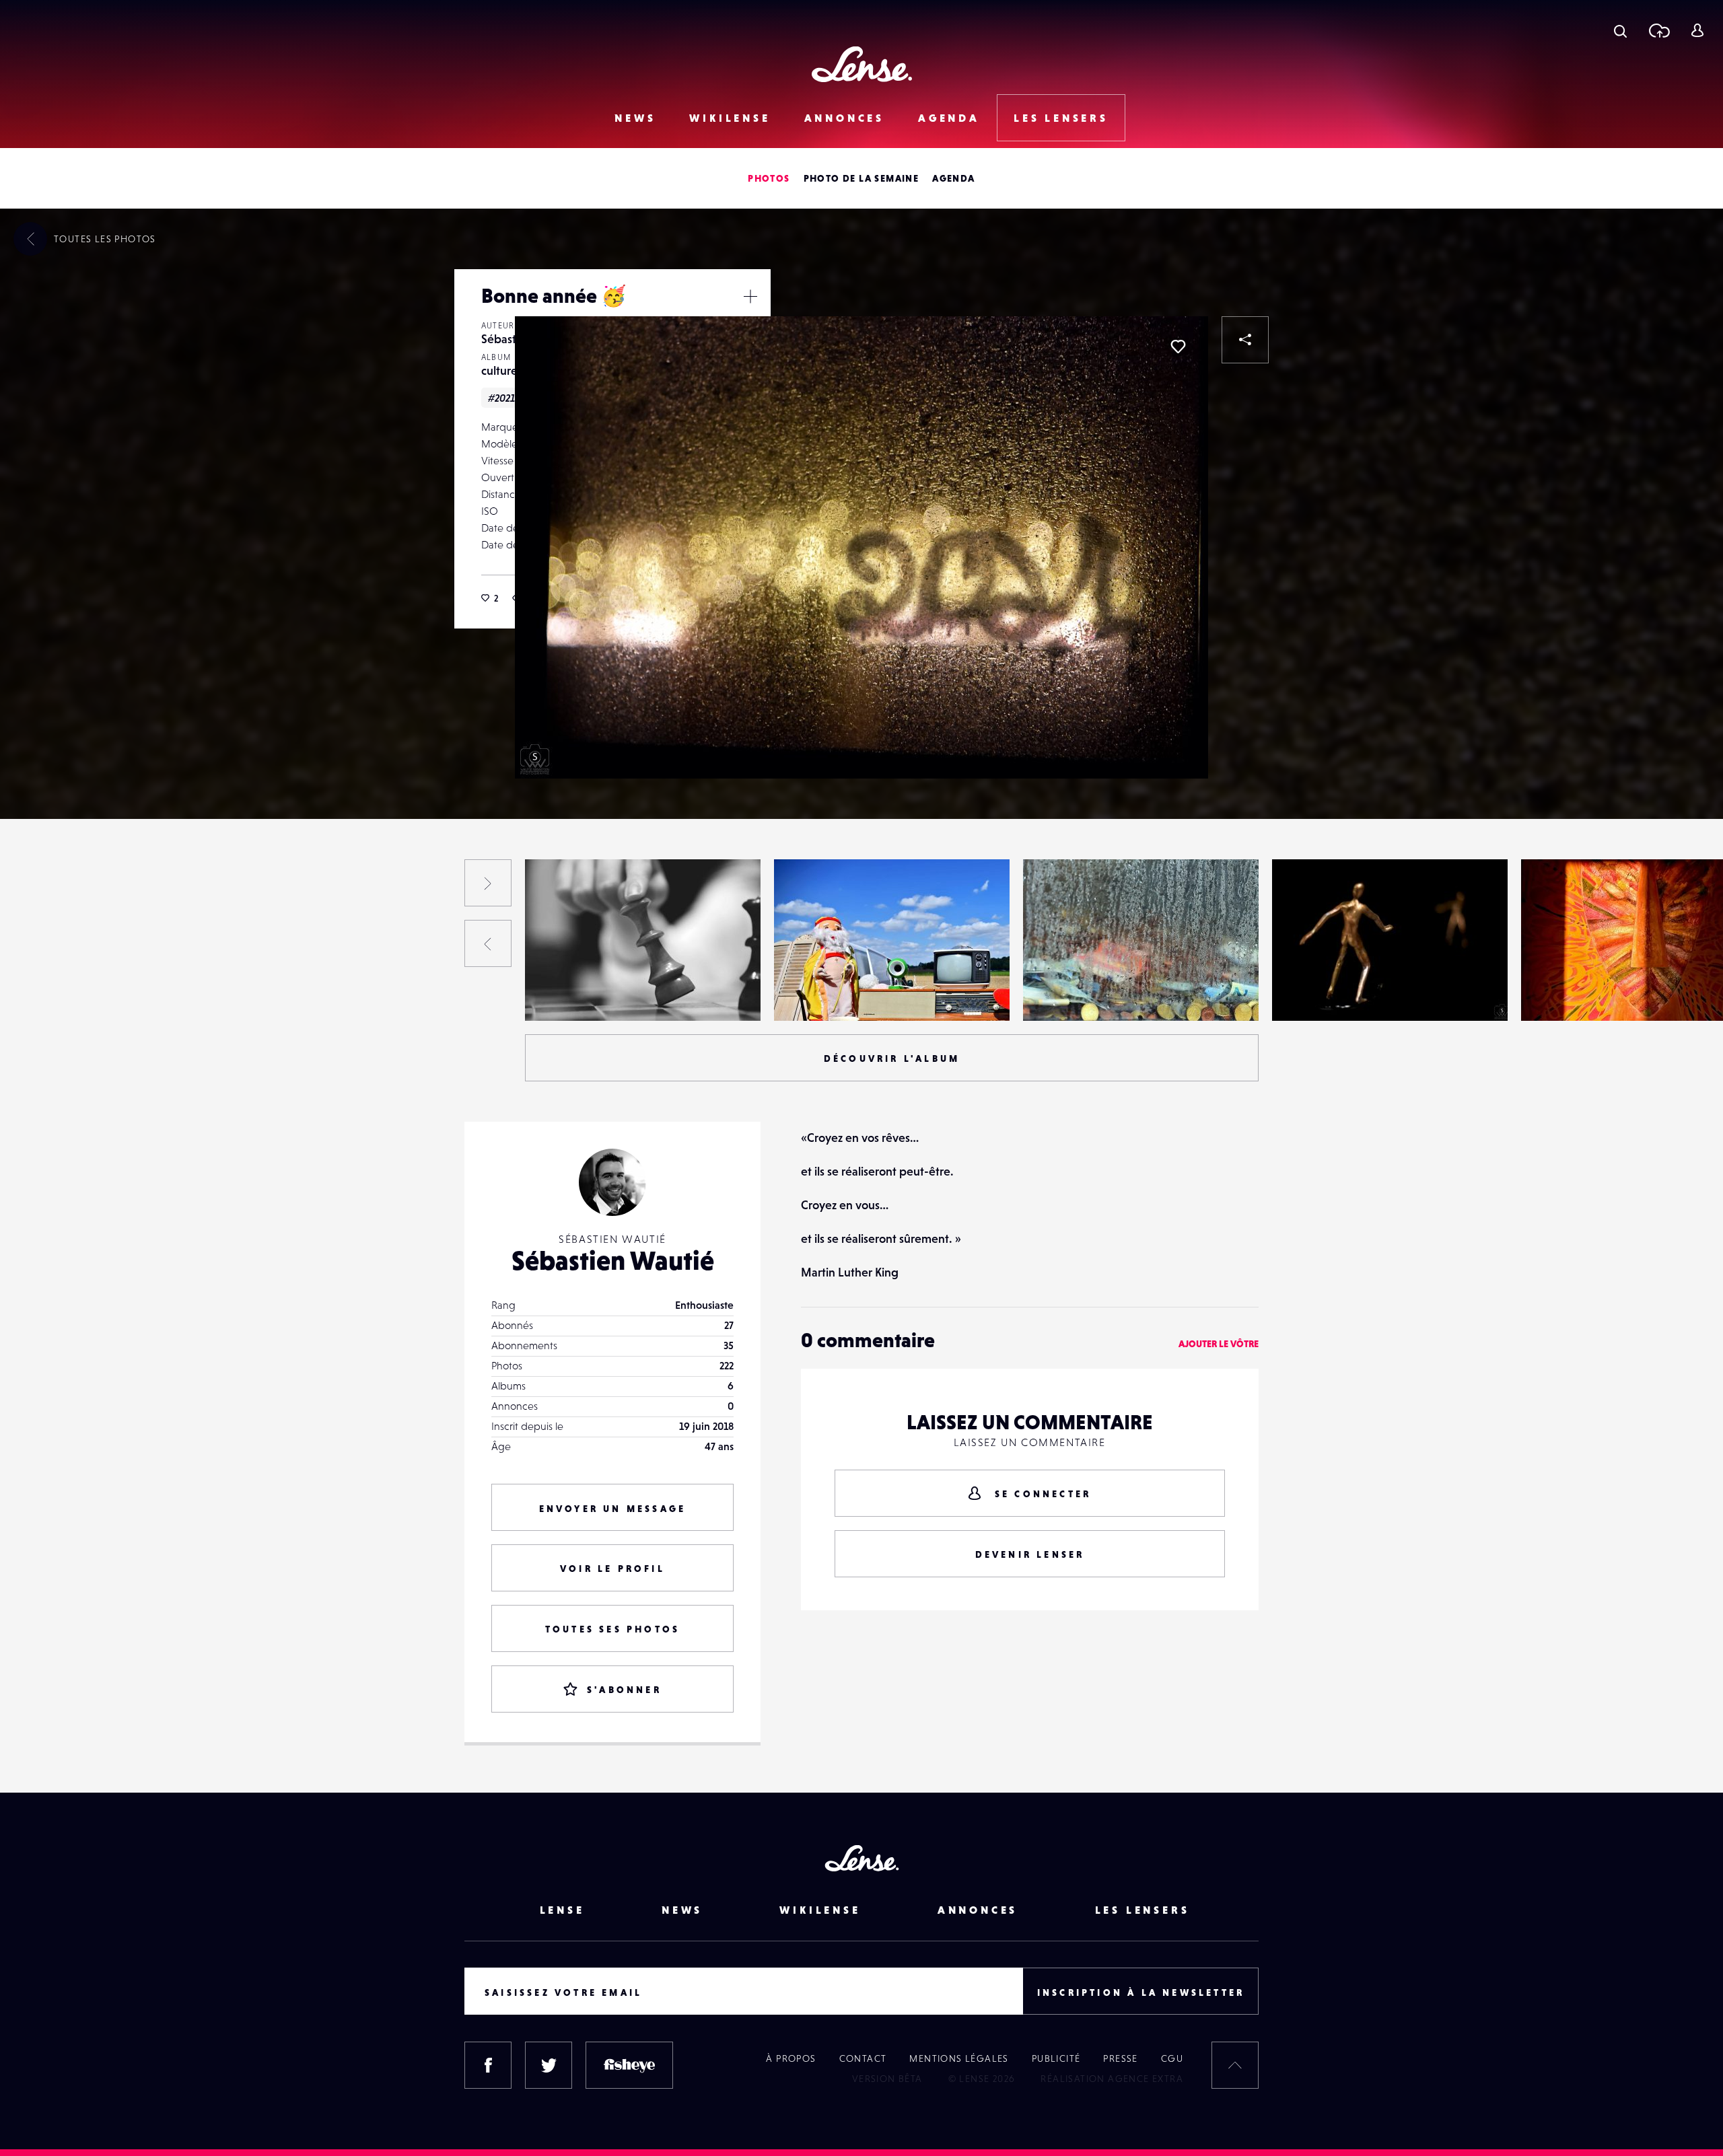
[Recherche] (1620, 30)
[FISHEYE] (629, 2065)
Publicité (1056, 2058)
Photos (769, 178)
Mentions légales (959, 2058)
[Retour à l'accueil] (862, 64)
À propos (791, 2058)
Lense (562, 1910)
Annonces (844, 118)
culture (499, 370)
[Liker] (1178, 347)
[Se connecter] (1697, 30)
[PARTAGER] (1245, 340)
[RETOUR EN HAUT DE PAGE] (1235, 2065)
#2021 (501, 398)
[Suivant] (488, 883)
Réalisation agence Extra (1112, 2079)
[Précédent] (488, 943)
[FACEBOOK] (488, 2065)
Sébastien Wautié (81, 993)
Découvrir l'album (892, 1058)
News (635, 118)
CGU (1172, 2058)
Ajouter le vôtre (1219, 1344)
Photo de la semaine (861, 178)
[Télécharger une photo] (1659, 30)
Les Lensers (1061, 118)
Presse (1120, 2058)
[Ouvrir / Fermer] (750, 296)
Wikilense (730, 118)
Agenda (949, 118)
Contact (863, 2058)
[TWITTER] (549, 2065)
